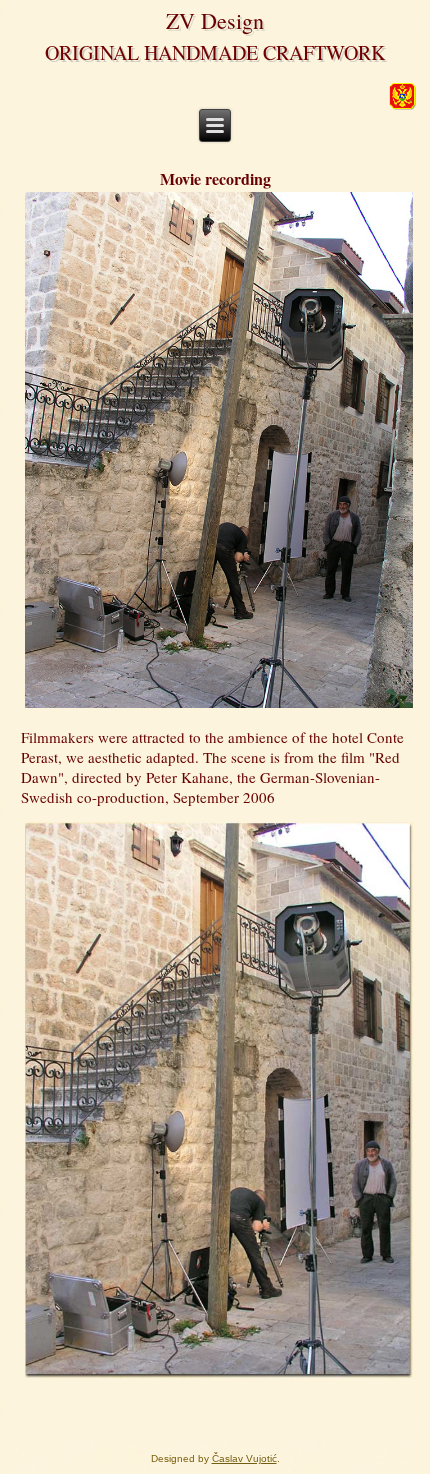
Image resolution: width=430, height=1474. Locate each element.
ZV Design (215, 20)
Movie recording (215, 178)
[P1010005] (218, 1376)
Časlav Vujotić (244, 1458)
